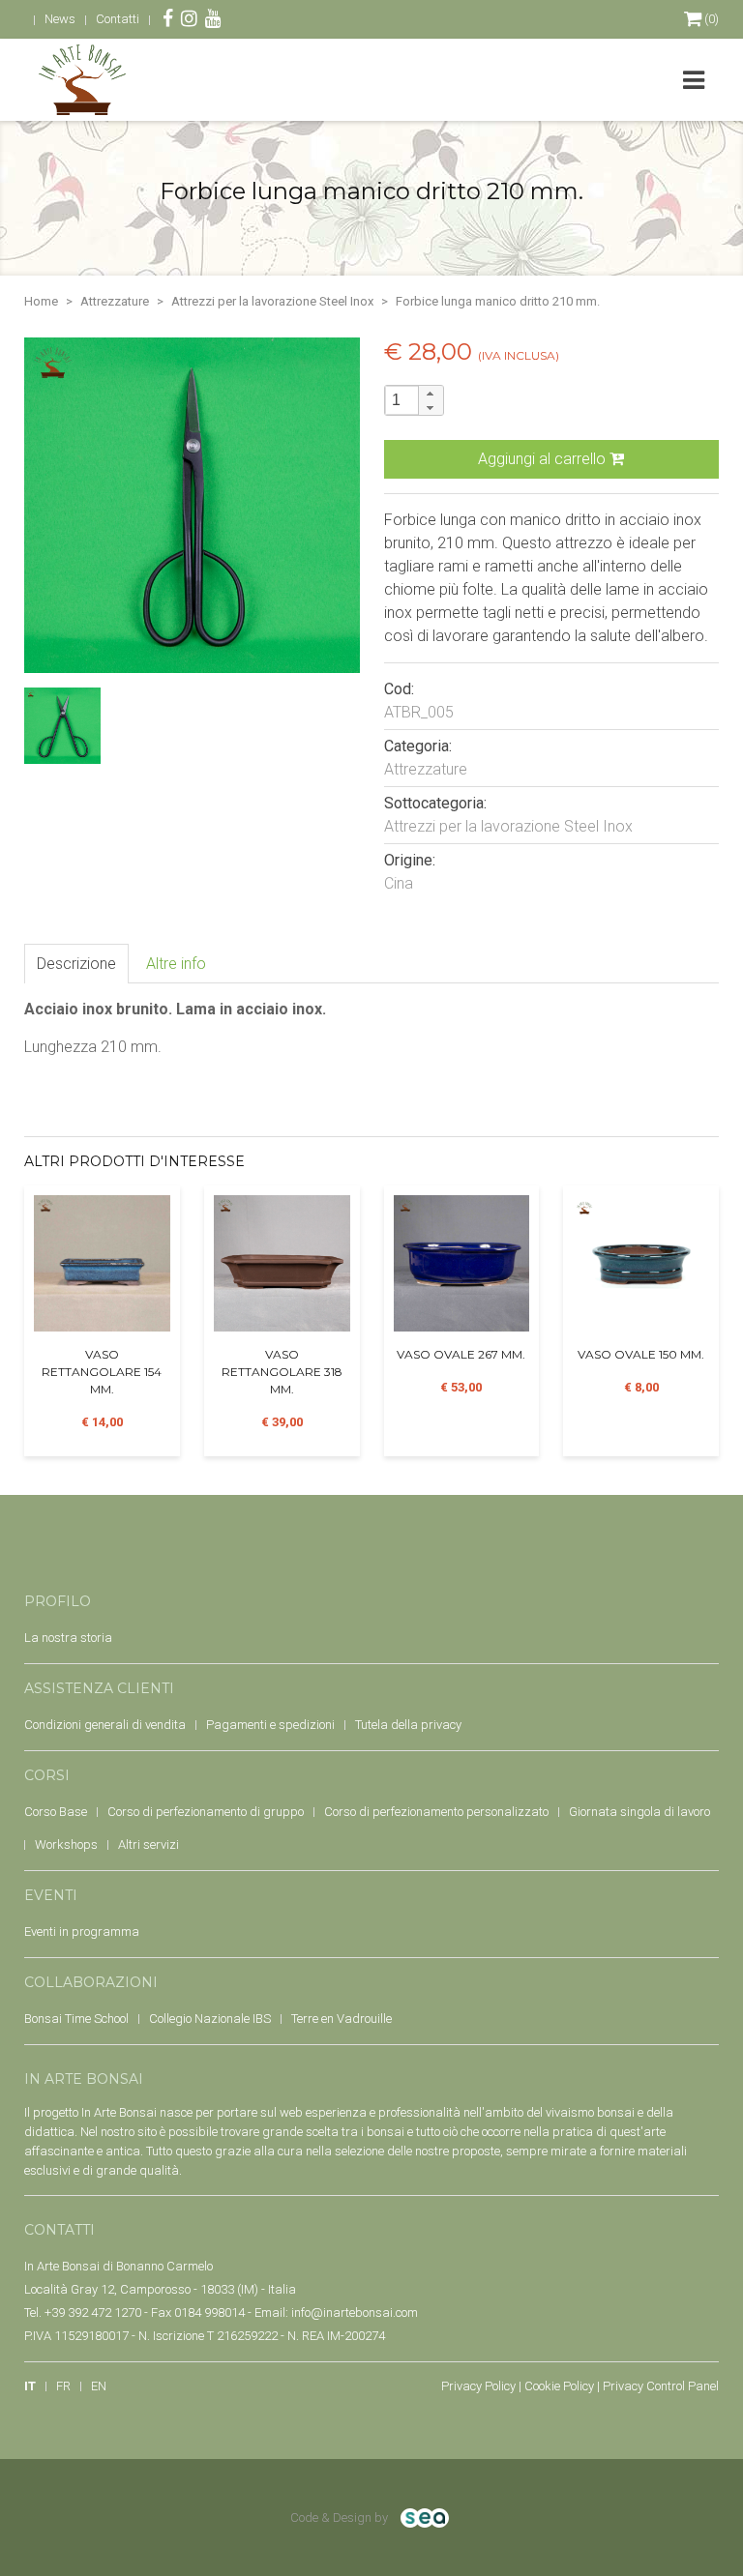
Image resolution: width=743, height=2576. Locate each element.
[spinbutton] (414, 400)
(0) (710, 19)
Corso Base (56, 1812)
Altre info (176, 964)
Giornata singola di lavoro (639, 1812)
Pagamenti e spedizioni (270, 1725)
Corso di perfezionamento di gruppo (206, 1812)
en (99, 2386)
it (30, 2386)
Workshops (66, 1844)
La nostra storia (68, 1638)
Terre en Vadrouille (342, 2019)
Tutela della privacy (408, 1725)
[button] (431, 393)
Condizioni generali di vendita (105, 1725)
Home (41, 301)
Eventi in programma (82, 1932)
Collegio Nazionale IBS (210, 2019)
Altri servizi (149, 1844)
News (60, 19)
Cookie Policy (559, 2386)
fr (63, 2386)
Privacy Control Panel (661, 2386)
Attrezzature (115, 301)
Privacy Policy (478, 2386)
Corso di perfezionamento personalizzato (436, 1812)
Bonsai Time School (76, 2019)
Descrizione (76, 964)
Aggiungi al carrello (544, 459)
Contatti (118, 19)
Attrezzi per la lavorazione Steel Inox (272, 301)
